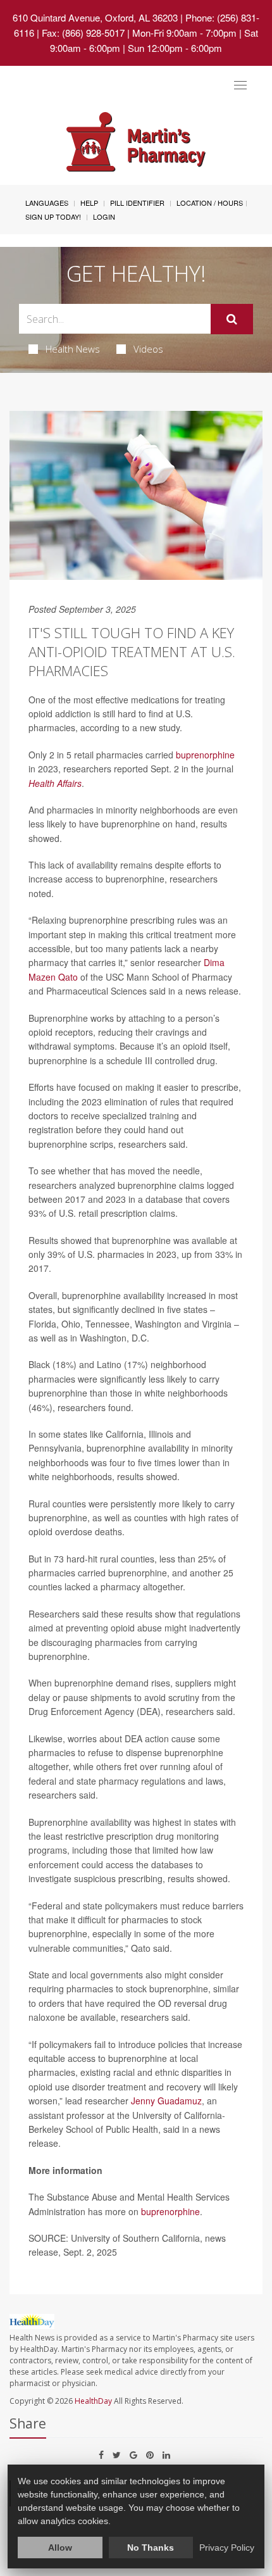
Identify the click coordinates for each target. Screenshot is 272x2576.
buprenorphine (205, 755)
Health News (73, 349)
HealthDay (93, 2401)
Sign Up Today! (53, 217)
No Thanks (151, 2548)
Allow (60, 2548)
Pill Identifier (137, 203)
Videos (148, 349)
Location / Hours (210, 203)
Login (104, 217)
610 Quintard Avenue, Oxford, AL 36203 (95, 17)
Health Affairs (55, 783)
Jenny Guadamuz (166, 2101)
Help (89, 203)
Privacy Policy (227, 2548)
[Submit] (232, 319)
